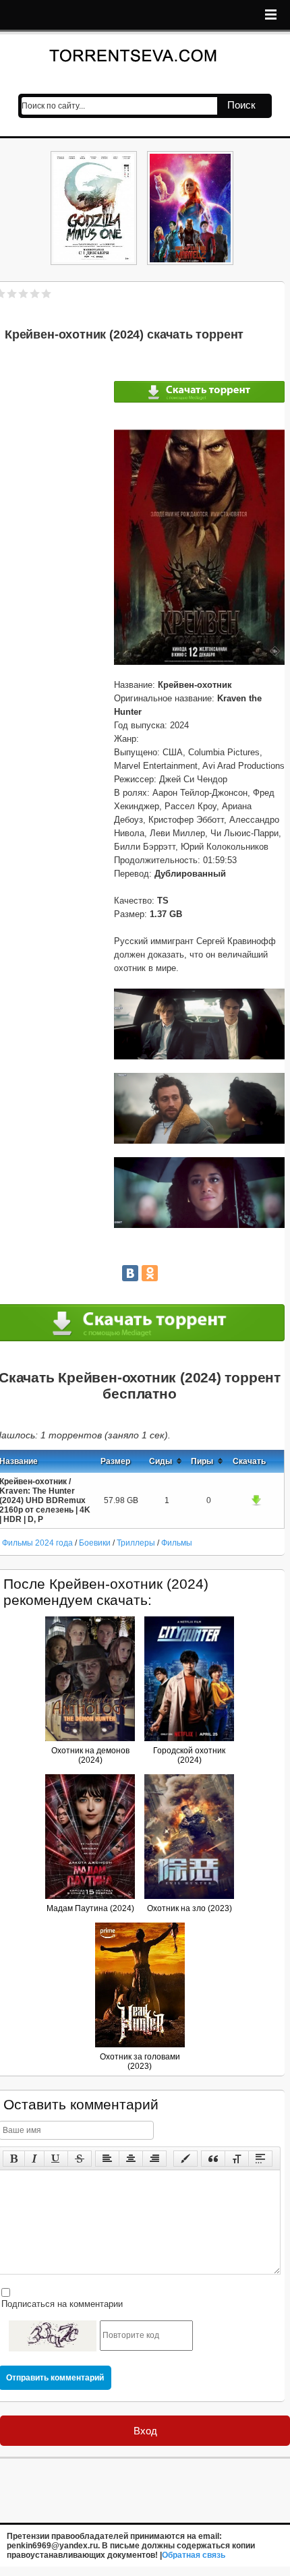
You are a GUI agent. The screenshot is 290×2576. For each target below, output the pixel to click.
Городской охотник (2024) (189, 1755)
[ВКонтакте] (130, 1273)
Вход (145, 2431)
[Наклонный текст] (34, 2159)
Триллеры (136, 1543)
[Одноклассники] (150, 1273)
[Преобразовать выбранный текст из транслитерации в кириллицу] (237, 2159)
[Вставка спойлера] (260, 2159)
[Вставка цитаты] (213, 2159)
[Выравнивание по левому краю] (107, 2159)
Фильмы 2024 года (37, 1543)
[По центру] (131, 2159)
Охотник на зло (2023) (190, 1908)
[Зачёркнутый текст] (80, 2159)
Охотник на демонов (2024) (90, 1755)
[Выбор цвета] (185, 2159)
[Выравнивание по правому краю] (154, 2159)
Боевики (95, 1543)
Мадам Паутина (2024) (90, 1908)
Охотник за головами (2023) (140, 2061)
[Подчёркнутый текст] (56, 2159)
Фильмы (177, 1543)
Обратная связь (194, 2555)
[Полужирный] (14, 2159)
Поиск (241, 105)
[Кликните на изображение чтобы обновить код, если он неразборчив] (53, 2336)
